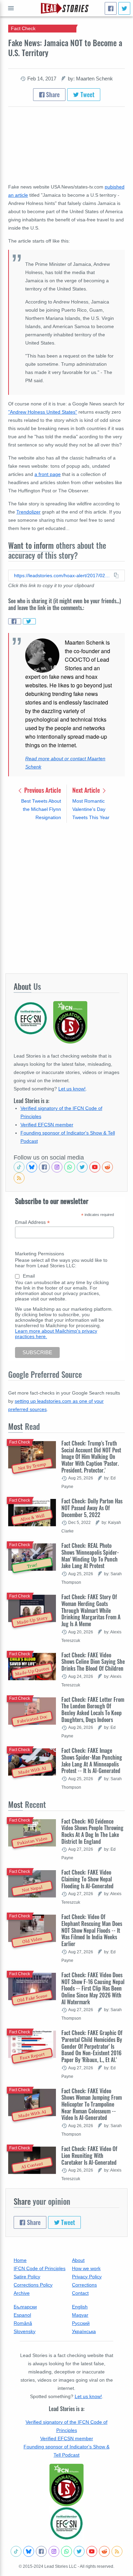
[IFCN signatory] (66, 2485)
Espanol (22, 2315)
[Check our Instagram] (57, 1167)
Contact (80, 2293)
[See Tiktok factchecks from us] (19, 1167)
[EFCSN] (66, 2523)
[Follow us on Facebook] (44, 1167)
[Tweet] (124, 8)
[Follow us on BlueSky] (32, 1167)
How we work (86, 2268)
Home (20, 2260)
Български (25, 2307)
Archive (22, 2293)
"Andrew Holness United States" (43, 412)
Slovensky (25, 2331)
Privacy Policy (87, 2277)
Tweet (87, 94)
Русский (81, 2323)
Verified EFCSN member (47, 1125)
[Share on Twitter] (29, 621)
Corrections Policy (33, 2285)
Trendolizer (28, 512)
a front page (48, 474)
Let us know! (72, 1089)
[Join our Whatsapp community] (70, 1167)
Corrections (84, 2285)
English (80, 2307)
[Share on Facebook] (15, 621)
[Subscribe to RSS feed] (19, 1178)
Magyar (80, 2315)
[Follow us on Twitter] (82, 1167)
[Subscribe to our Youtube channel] (95, 1167)
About (78, 2260)
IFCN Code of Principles (40, 2268)
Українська (84, 2331)
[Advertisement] (66, 898)
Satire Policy (27, 2277)
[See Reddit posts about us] (107, 1167)
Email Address (32, 1222)
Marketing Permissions (40, 1254)
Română (23, 2323)
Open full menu (11, 8)
